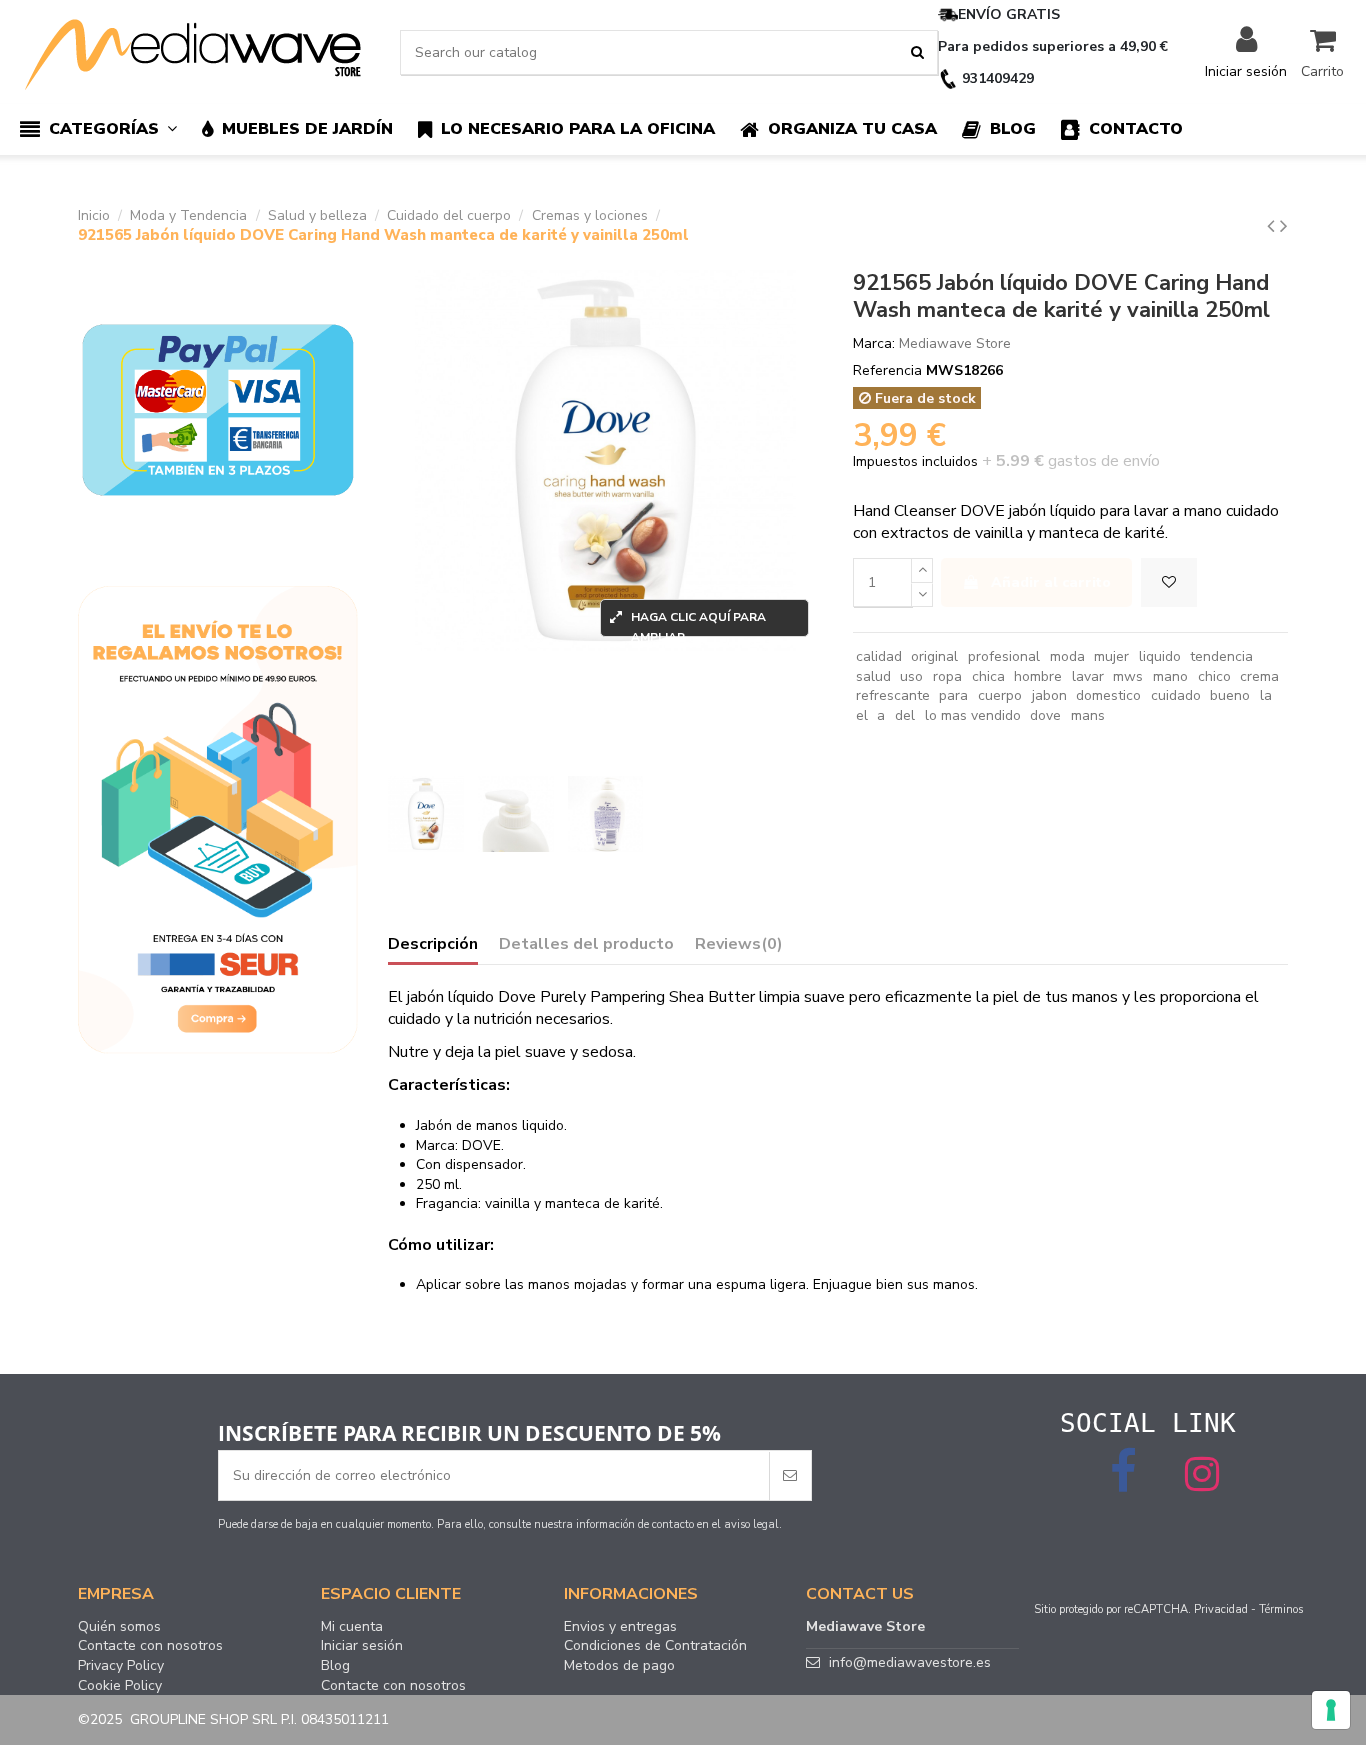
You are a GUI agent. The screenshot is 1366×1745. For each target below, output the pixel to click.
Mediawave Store (955, 343)
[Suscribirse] (790, 1475)
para (953, 695)
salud (873, 676)
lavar (1088, 676)
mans (1088, 715)
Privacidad (1221, 1609)
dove (1045, 715)
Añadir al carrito (1051, 582)
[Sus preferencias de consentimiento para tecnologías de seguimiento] (1331, 1710)
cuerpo (1000, 695)
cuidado (1176, 695)
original (934, 656)
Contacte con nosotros (150, 1646)
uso (911, 676)
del (905, 715)
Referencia (887, 370)
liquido (1160, 656)
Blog (335, 1666)
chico (1214, 676)
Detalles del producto (586, 945)
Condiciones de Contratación (655, 1646)
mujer (1111, 656)
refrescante (893, 695)
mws (1128, 676)
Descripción (433, 945)
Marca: (874, 343)
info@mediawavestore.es (910, 1662)
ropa (947, 676)
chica (988, 676)
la (1266, 695)
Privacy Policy (121, 1666)
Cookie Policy (120, 1686)
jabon (1049, 695)
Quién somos (119, 1627)
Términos (1281, 1609)
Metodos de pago (619, 1666)
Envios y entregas (620, 1627)
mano (1170, 676)
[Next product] (1284, 226)
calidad (879, 656)
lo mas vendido (973, 715)
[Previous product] (1273, 226)
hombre (1038, 676)
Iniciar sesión (362, 1646)
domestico (1108, 695)
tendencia (1221, 656)
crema (1259, 676)
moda (1067, 656)
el (862, 715)
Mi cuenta (352, 1627)
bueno (1230, 695)
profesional (1004, 656)
